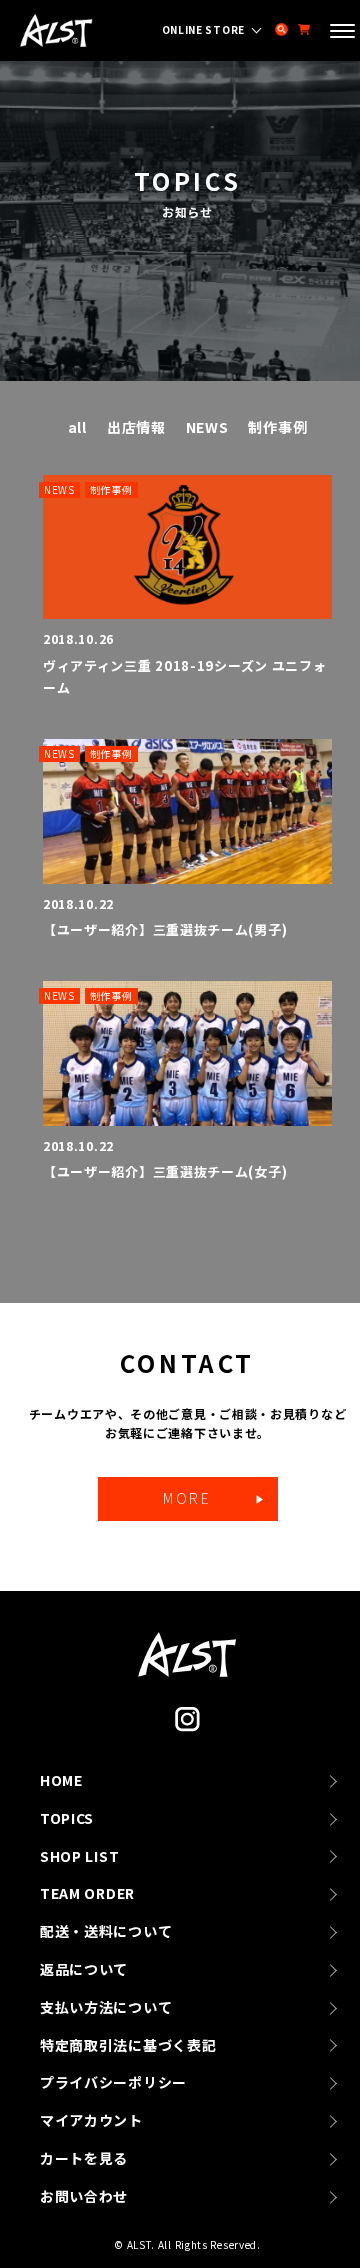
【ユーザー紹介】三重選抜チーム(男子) (165, 929)
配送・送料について (106, 1931)
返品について (84, 1969)
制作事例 (277, 427)
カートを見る (84, 2158)
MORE (187, 1498)
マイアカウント (91, 2120)
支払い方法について (106, 2007)
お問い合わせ (84, 2196)
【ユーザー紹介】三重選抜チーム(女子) (165, 1171)
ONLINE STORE (203, 29)
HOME (61, 1780)
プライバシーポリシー (113, 2082)
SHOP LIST (79, 1856)
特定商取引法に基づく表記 (128, 2045)
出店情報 (136, 427)
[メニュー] (342, 33)
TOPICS (67, 1818)
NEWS (207, 427)
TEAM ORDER (87, 1893)
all (77, 427)
